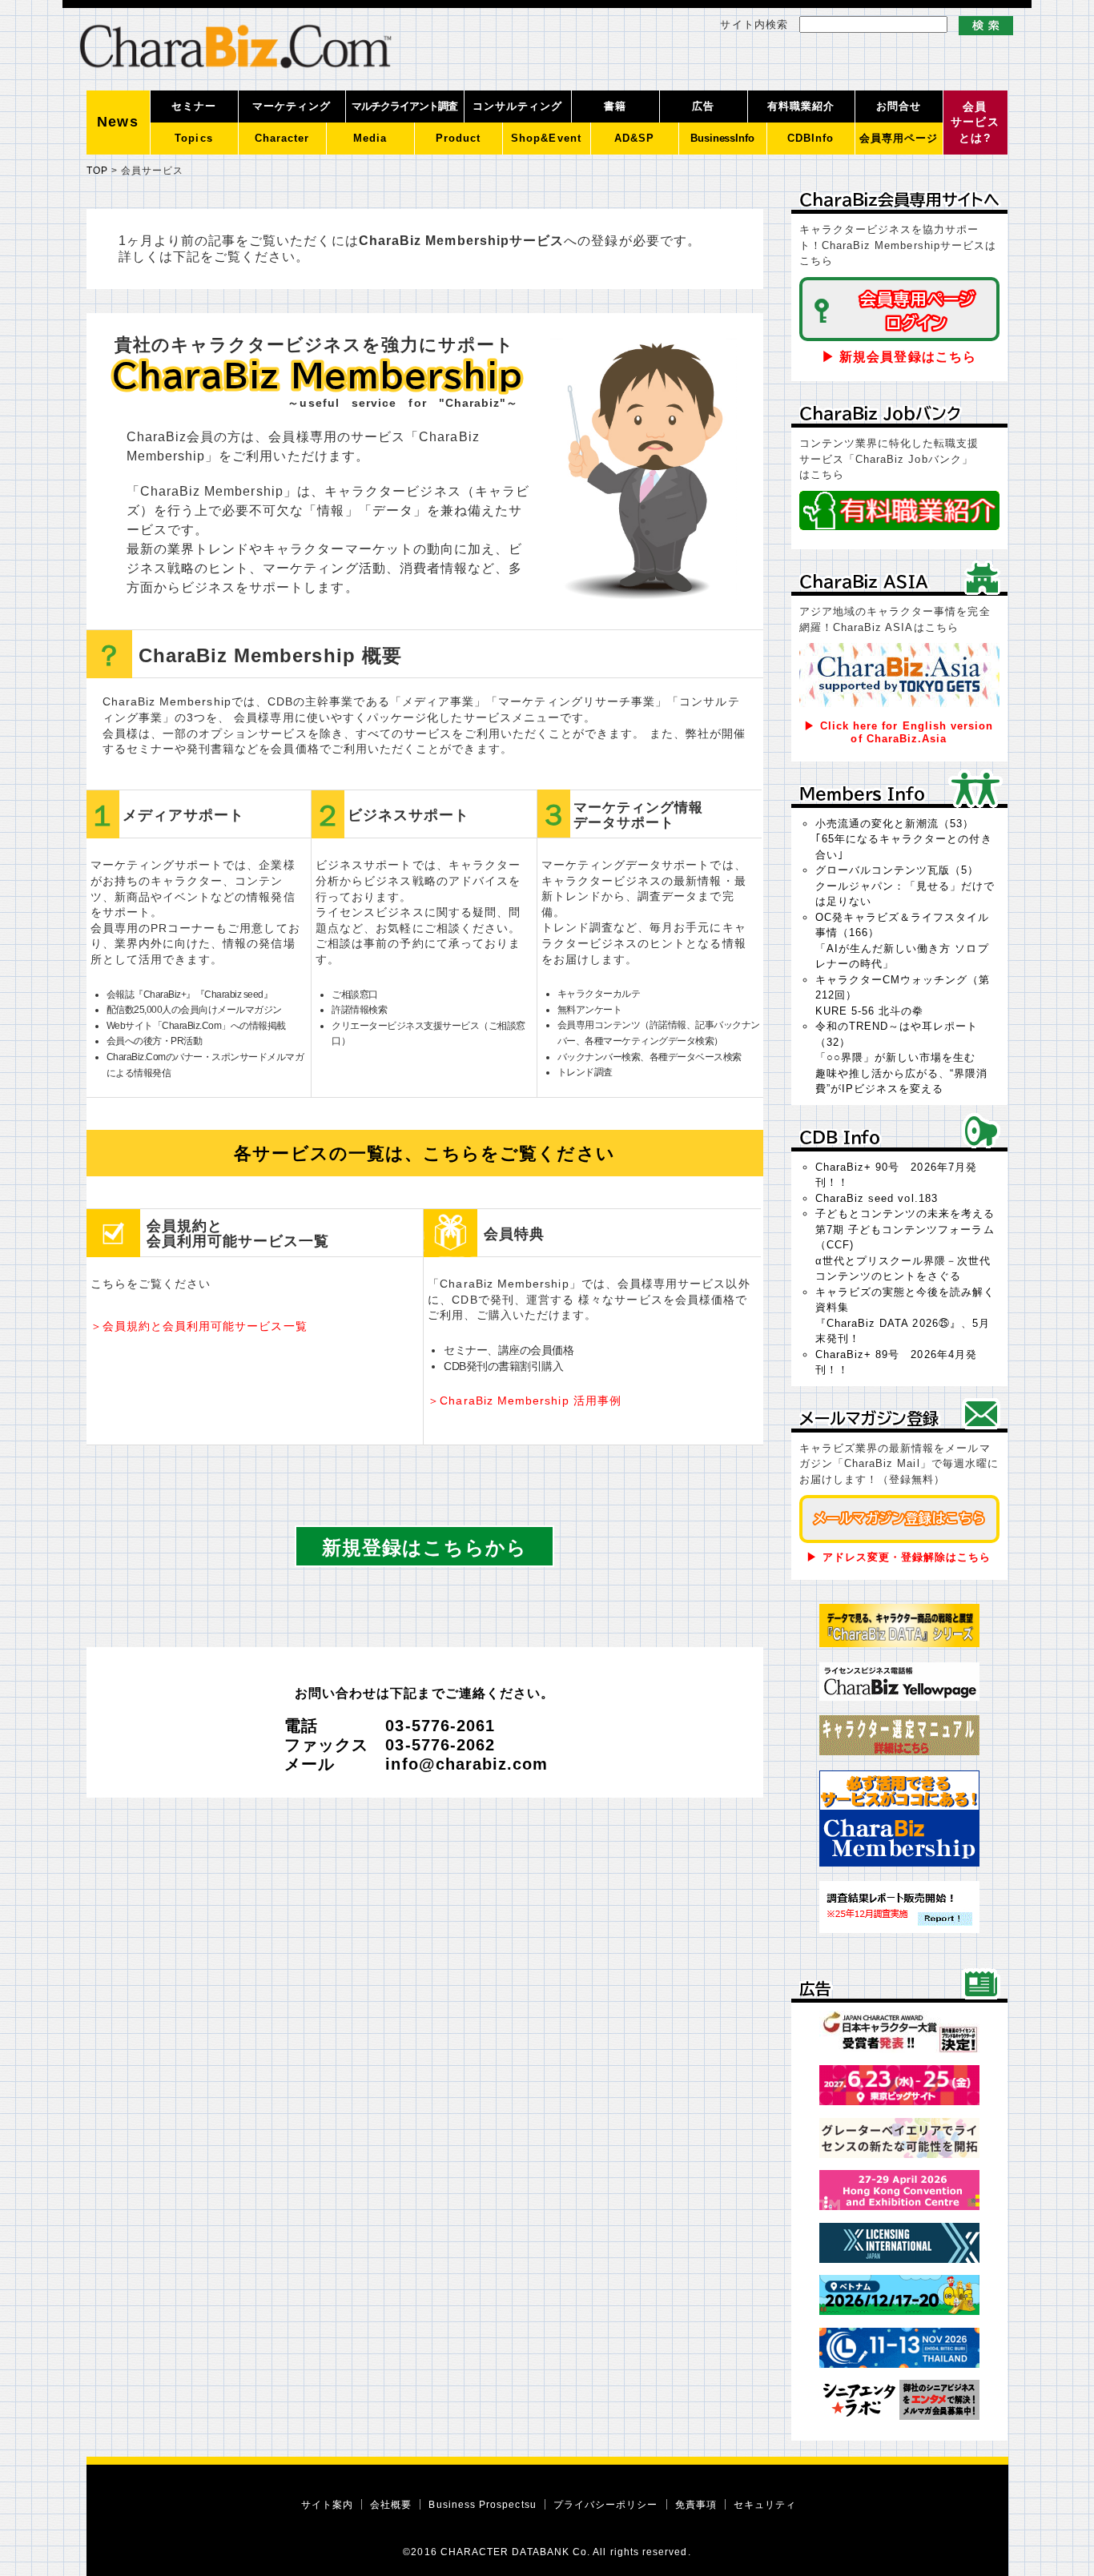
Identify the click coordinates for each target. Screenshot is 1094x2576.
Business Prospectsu (482, 2504)
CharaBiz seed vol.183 (877, 1198)
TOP (97, 170)
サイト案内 (327, 2504)
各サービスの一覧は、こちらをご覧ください (424, 1153)
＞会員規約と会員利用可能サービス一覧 (199, 1326)
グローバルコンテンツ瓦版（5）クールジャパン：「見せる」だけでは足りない (905, 886)
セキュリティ (765, 2504)
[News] (119, 151)
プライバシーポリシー (606, 2504)
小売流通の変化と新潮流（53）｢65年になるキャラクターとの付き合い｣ (904, 839)
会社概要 (391, 2504)
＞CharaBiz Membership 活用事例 (525, 1401)
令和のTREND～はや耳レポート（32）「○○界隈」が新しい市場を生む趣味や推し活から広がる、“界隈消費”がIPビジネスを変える (902, 1057)
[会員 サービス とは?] (975, 151)
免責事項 (696, 2504)
